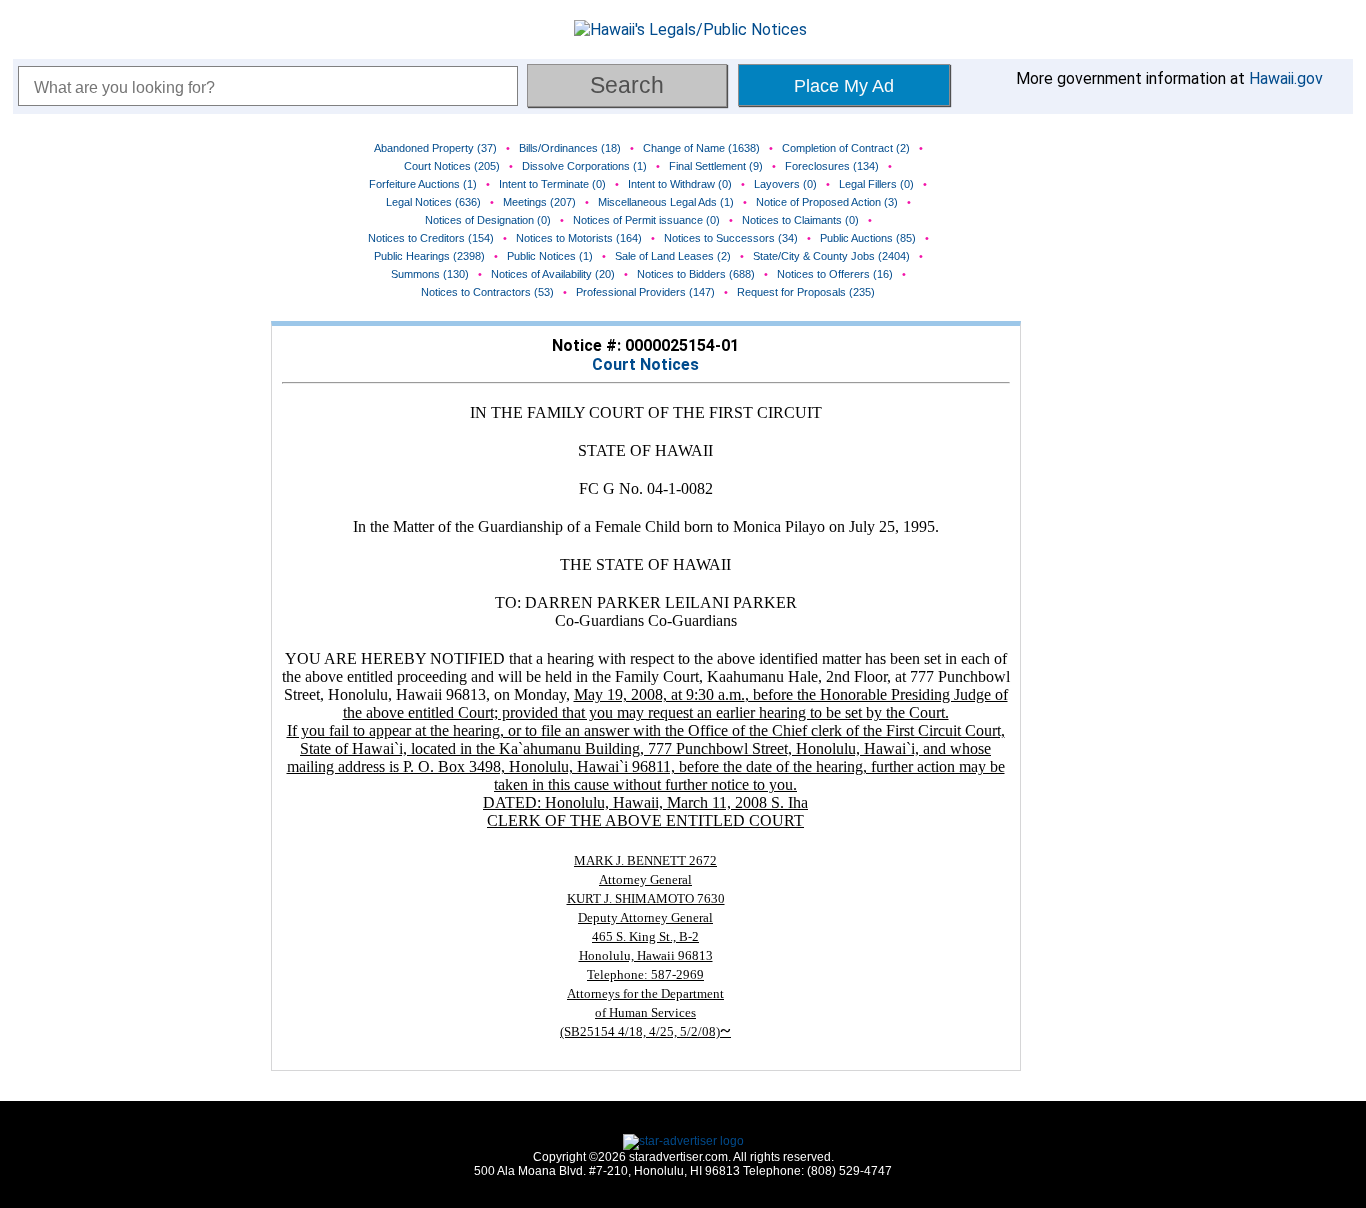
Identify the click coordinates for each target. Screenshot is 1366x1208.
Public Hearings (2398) (429, 256)
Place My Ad (844, 86)
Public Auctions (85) (868, 238)
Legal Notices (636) (433, 202)
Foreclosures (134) (832, 166)
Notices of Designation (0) (488, 220)
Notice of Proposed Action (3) (827, 202)
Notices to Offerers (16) (835, 274)
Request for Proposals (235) (806, 292)
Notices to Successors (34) (731, 238)
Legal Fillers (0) (876, 184)
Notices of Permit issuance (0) (646, 220)
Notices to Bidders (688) (696, 274)
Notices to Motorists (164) (579, 238)
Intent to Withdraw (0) (680, 184)
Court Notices (645, 364)
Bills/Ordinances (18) (570, 148)
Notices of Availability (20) (553, 274)
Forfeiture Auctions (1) (423, 184)
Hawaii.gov (1286, 78)
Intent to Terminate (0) (552, 184)
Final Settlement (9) (716, 166)
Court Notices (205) (452, 166)
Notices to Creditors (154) (431, 238)
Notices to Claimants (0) (800, 220)
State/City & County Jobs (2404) (831, 256)
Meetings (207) (539, 202)
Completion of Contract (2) (846, 148)
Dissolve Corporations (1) (584, 166)
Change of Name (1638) (701, 148)
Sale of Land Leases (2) (673, 256)
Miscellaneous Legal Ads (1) (666, 202)
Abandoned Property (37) (435, 148)
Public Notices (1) (550, 256)
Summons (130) (430, 274)
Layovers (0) (785, 184)
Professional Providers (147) (645, 292)
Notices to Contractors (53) (487, 292)
